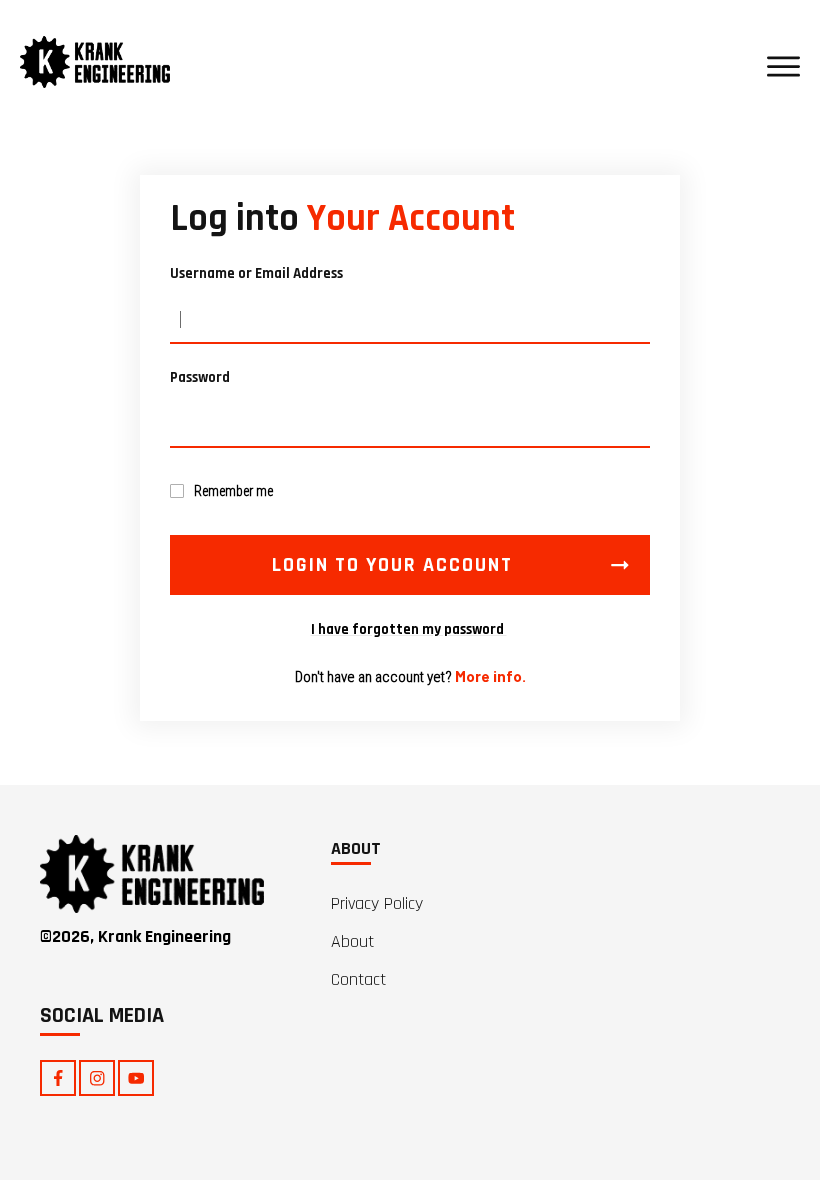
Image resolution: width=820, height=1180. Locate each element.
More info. (490, 676)
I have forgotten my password (409, 629)
